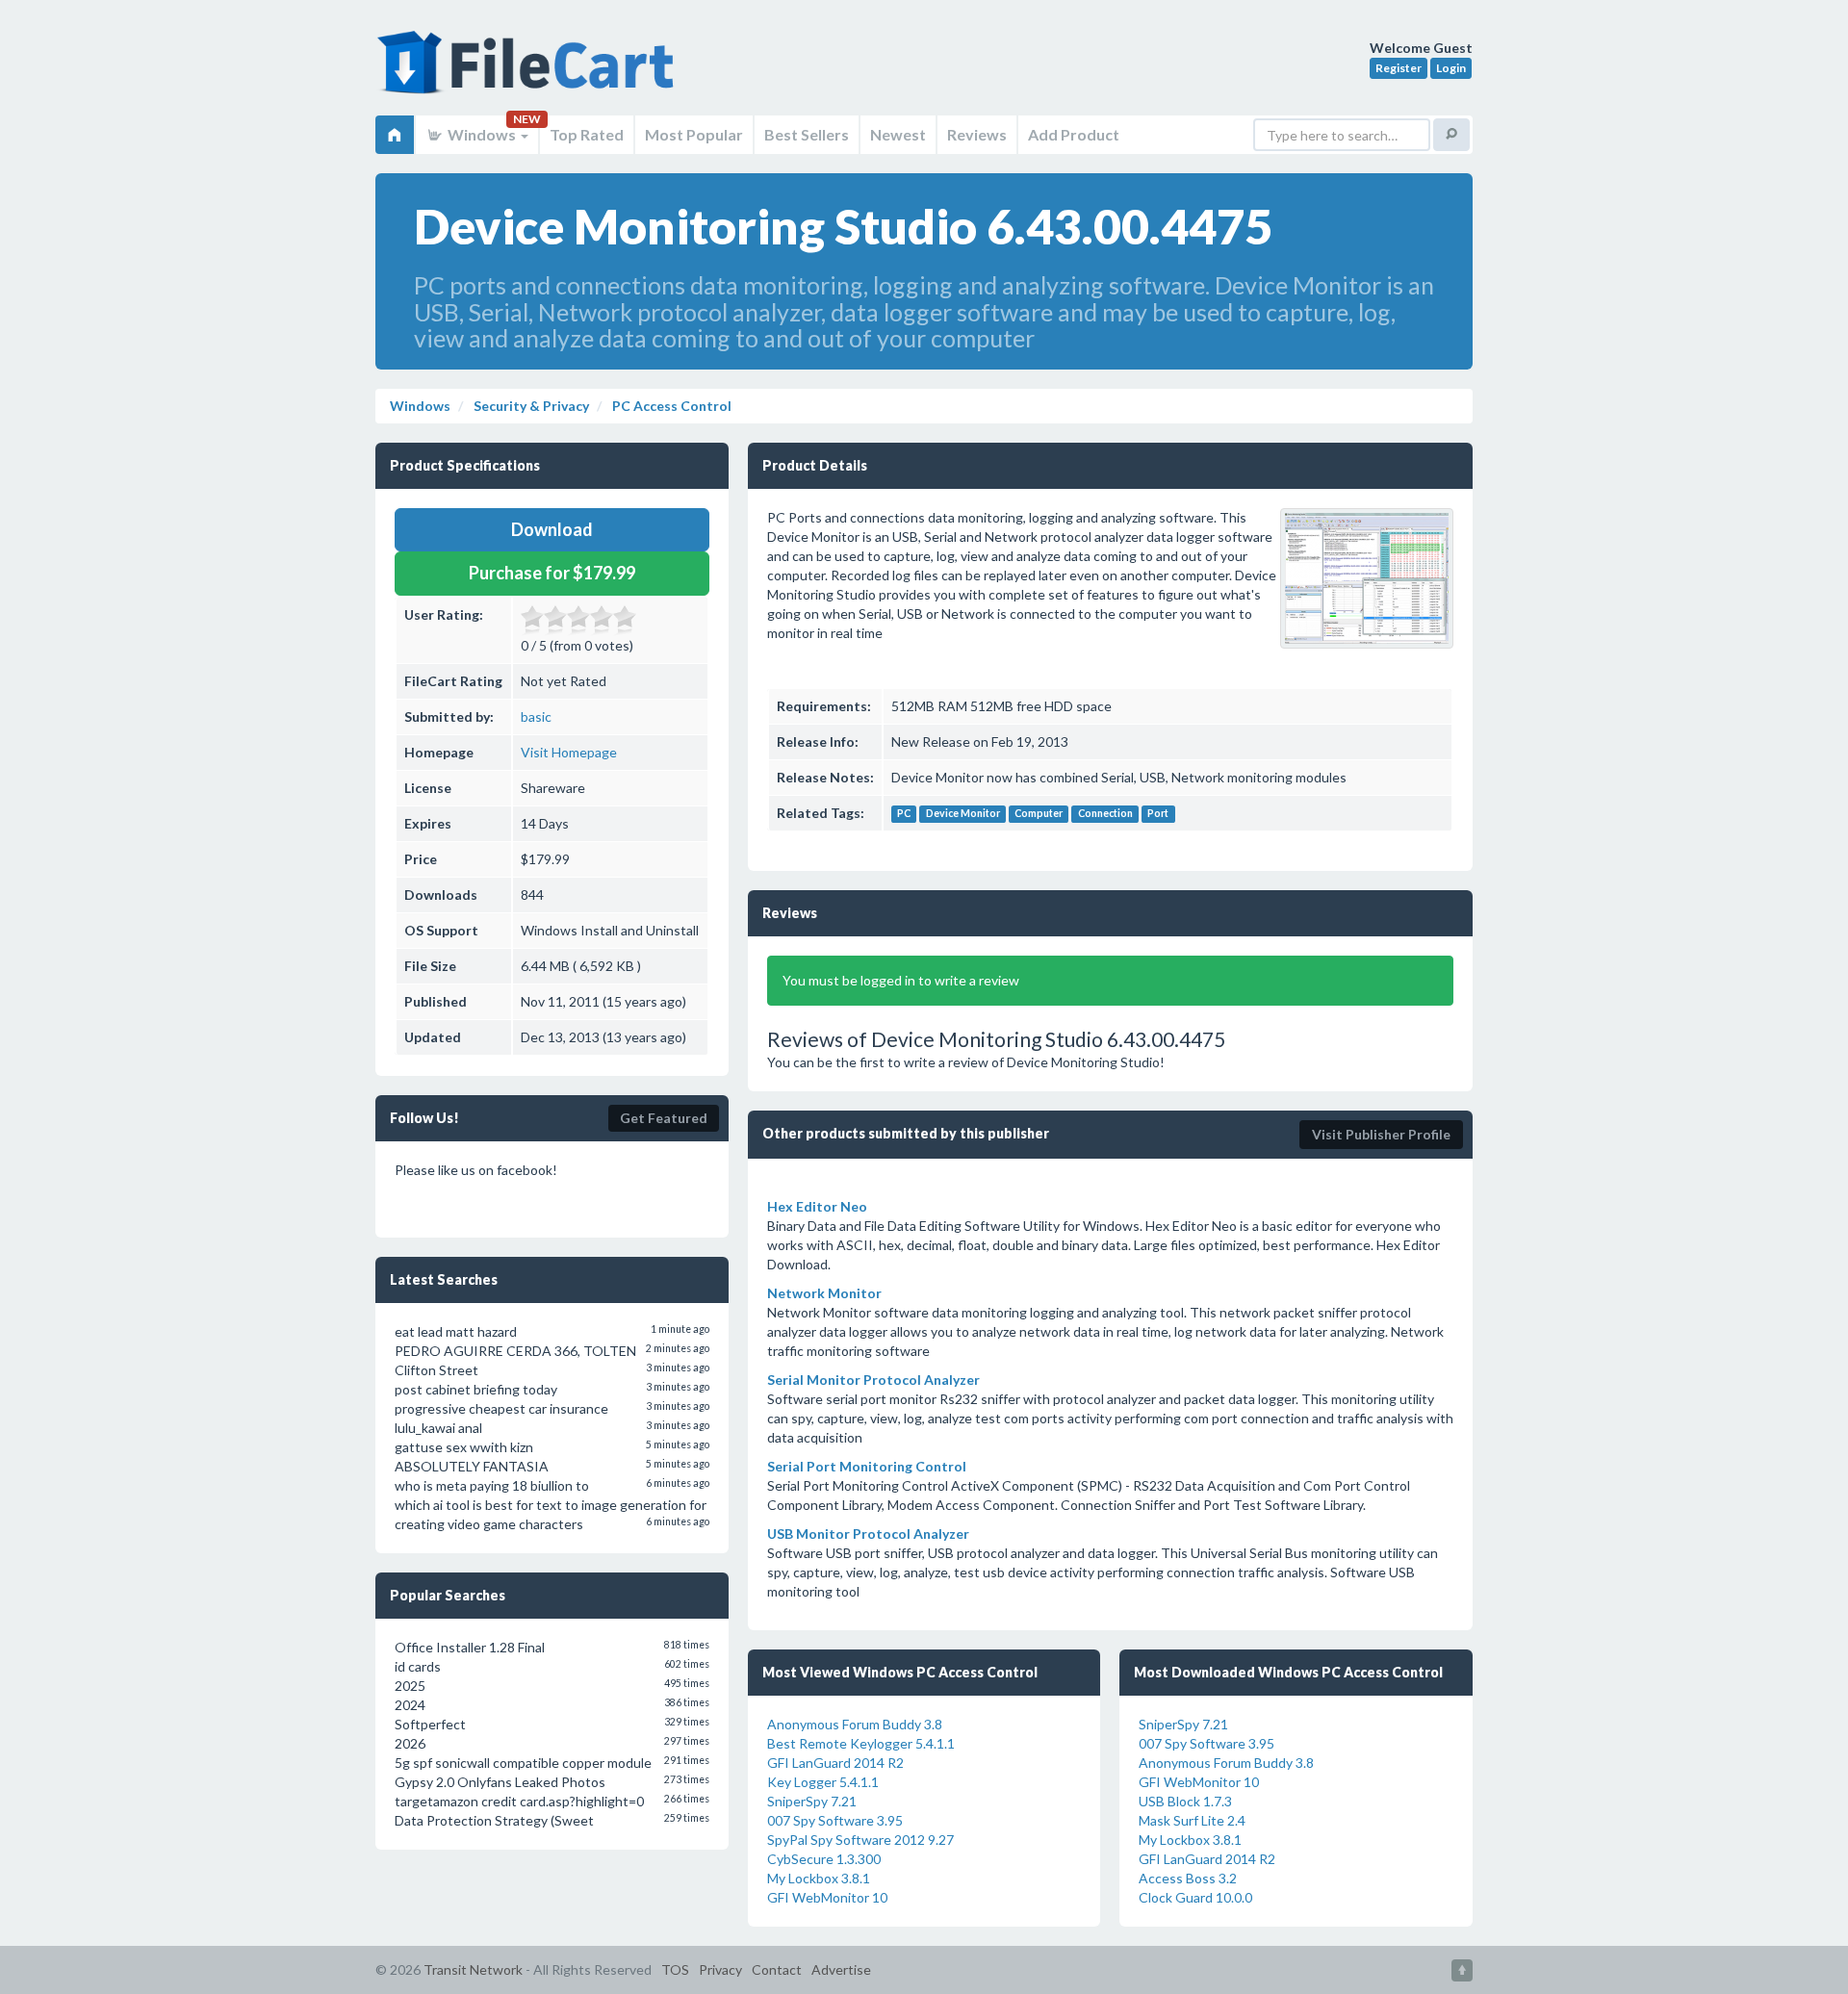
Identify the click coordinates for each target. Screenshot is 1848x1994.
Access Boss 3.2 (1188, 1878)
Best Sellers (807, 134)
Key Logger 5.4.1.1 (823, 1782)
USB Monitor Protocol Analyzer (868, 1534)
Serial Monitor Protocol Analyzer (873, 1380)
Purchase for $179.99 (552, 573)
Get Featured (664, 1118)
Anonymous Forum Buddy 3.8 (855, 1724)
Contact (777, 1969)
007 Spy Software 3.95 (835, 1820)
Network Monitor (824, 1293)
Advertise (841, 1969)
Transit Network (473, 1969)
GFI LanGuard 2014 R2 (835, 1763)
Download (552, 529)
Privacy (720, 1969)
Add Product (1074, 134)
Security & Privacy (530, 406)
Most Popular (694, 134)
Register (1399, 68)
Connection (1105, 814)
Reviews (977, 134)
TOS (675, 1969)
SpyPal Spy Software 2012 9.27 (860, 1840)
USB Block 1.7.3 (1185, 1801)
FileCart (529, 72)
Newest (898, 134)
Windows (482, 134)
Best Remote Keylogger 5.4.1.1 (861, 1743)
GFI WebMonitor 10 (827, 1897)
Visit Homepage (569, 752)
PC (904, 814)
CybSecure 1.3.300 (824, 1859)
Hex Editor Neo (817, 1206)
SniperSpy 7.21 (812, 1801)
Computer (1039, 814)
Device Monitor (963, 814)
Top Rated (587, 134)
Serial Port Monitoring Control (867, 1466)
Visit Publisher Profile (1381, 1134)
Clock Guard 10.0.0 (1195, 1897)
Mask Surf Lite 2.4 (1192, 1820)
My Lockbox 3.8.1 (819, 1878)
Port (1158, 814)
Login (1451, 68)
